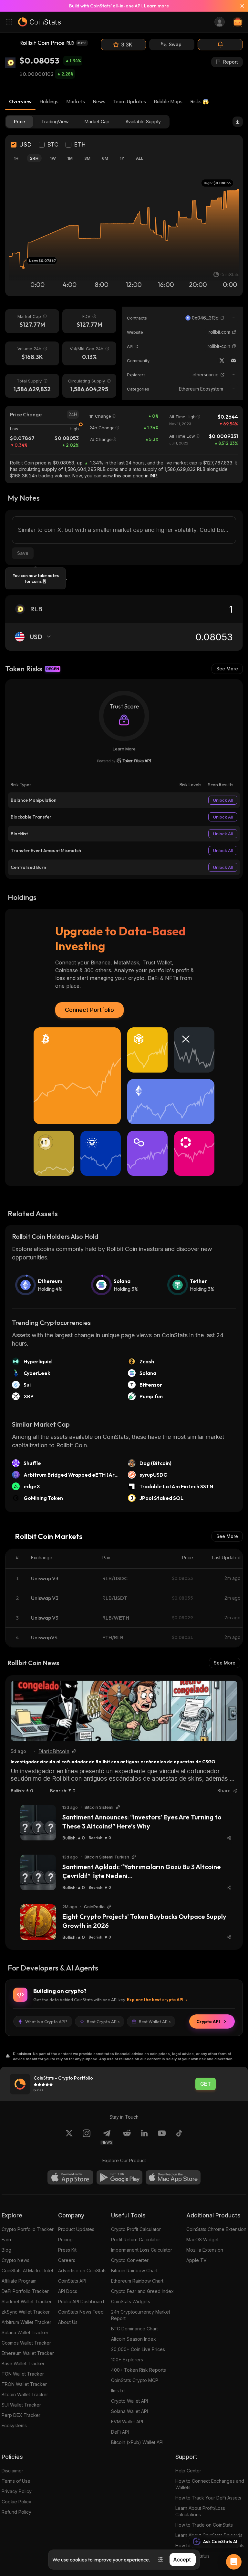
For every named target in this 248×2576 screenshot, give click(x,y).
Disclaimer (12, 2471)
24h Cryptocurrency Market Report (141, 2315)
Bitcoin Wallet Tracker (25, 2394)
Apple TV (196, 2260)
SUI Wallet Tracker (21, 2405)
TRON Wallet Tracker (24, 2384)
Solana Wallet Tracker (25, 2332)
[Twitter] (222, 361)
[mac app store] (173, 2177)
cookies (78, 2560)
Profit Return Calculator (136, 2240)
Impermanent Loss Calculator (142, 2250)
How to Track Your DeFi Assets (208, 2498)
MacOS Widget (202, 2240)
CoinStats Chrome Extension (216, 2229)
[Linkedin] (144, 2137)
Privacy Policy (17, 2491)
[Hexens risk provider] (124, 761)
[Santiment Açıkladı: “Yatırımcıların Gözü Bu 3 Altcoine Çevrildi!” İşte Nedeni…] (38, 1872)
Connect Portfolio (89, 1010)
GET (206, 2084)
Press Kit (67, 2250)
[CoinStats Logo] (39, 22)
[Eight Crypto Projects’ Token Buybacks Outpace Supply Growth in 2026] (38, 1922)
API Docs (68, 2291)
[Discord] (233, 361)
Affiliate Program (19, 2281)
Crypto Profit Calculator (136, 2229)
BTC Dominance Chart (134, 2329)
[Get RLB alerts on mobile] (220, 45)
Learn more (156, 6)
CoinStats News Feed (81, 2312)
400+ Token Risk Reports (139, 2370)
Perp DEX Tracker (21, 2415)
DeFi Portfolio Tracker (25, 2291)
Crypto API (208, 2021)
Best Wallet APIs (155, 2021)
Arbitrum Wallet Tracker (26, 2322)
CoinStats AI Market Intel (27, 2271)
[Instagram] (87, 2137)
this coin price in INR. (136, 476)
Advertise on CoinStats (82, 2271)
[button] (222, 318)
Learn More (124, 749)
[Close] (240, 6)
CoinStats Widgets (131, 2301)
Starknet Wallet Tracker (27, 2301)
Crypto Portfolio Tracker (28, 2229)
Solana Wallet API (129, 2411)
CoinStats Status (192, 2556)
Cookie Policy (16, 2502)
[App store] (70, 2177)
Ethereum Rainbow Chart (137, 2281)
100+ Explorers (127, 2360)
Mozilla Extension (205, 2250)
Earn (6, 2240)
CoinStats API (72, 2281)
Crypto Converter (130, 2260)
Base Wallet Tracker (23, 2363)
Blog (6, 2250)
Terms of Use (16, 2481)
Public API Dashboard (81, 2301)
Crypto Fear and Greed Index (142, 2291)
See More (227, 669)
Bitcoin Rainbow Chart (134, 2271)
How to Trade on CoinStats (204, 2525)
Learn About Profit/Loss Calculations (200, 2511)
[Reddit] (127, 2137)
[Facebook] (179, 2137)
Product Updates (76, 2229)
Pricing (65, 2240)
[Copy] (222, 318)
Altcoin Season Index (134, 2339)
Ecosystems (14, 2425)
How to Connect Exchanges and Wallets (210, 2484)
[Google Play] (119, 2177)
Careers (67, 2260)
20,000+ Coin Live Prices (138, 2349)
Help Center (188, 2471)
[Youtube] (162, 2137)
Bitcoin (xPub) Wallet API (137, 2442)
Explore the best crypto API (155, 2000)
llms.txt (118, 2391)
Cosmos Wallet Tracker (26, 2343)
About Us (68, 2322)
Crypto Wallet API (129, 2401)
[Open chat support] (234, 2562)
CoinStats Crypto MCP (135, 2380)
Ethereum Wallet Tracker (28, 2353)
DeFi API (120, 2432)
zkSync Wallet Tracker (26, 2312)
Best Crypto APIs (103, 2021)
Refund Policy (16, 2512)
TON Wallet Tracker (23, 2374)
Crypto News (15, 2260)
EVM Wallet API (127, 2422)
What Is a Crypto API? (46, 2021)
